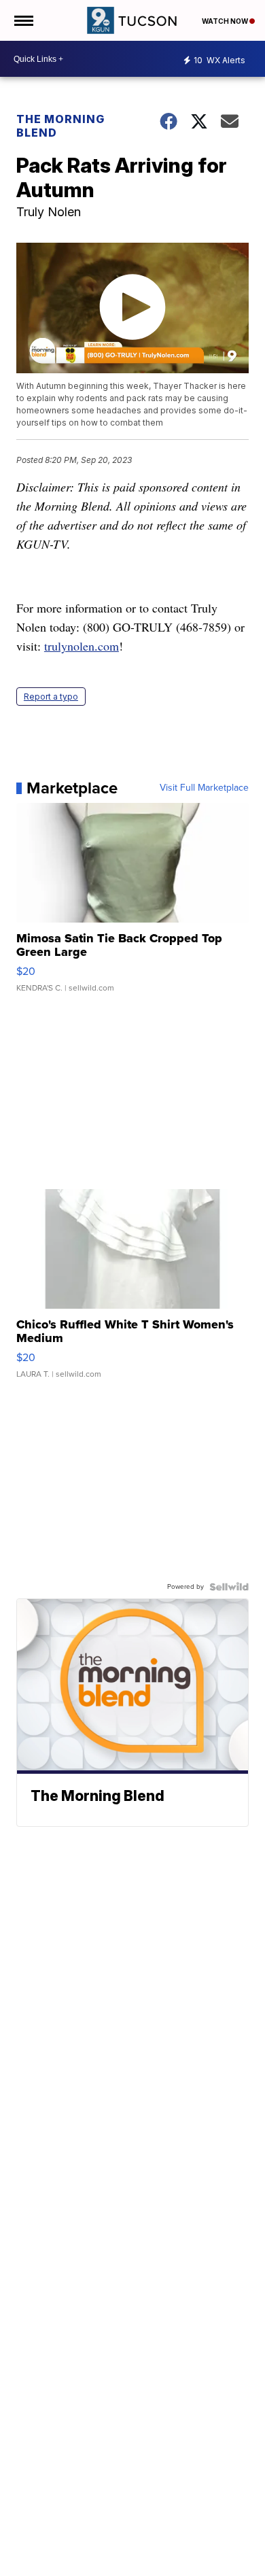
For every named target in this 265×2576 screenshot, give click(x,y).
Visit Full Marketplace (204, 788)
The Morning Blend (60, 126)
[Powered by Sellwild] (229, 1587)
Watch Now (226, 21)
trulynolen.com (82, 646)
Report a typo (51, 697)
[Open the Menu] (23, 20)
